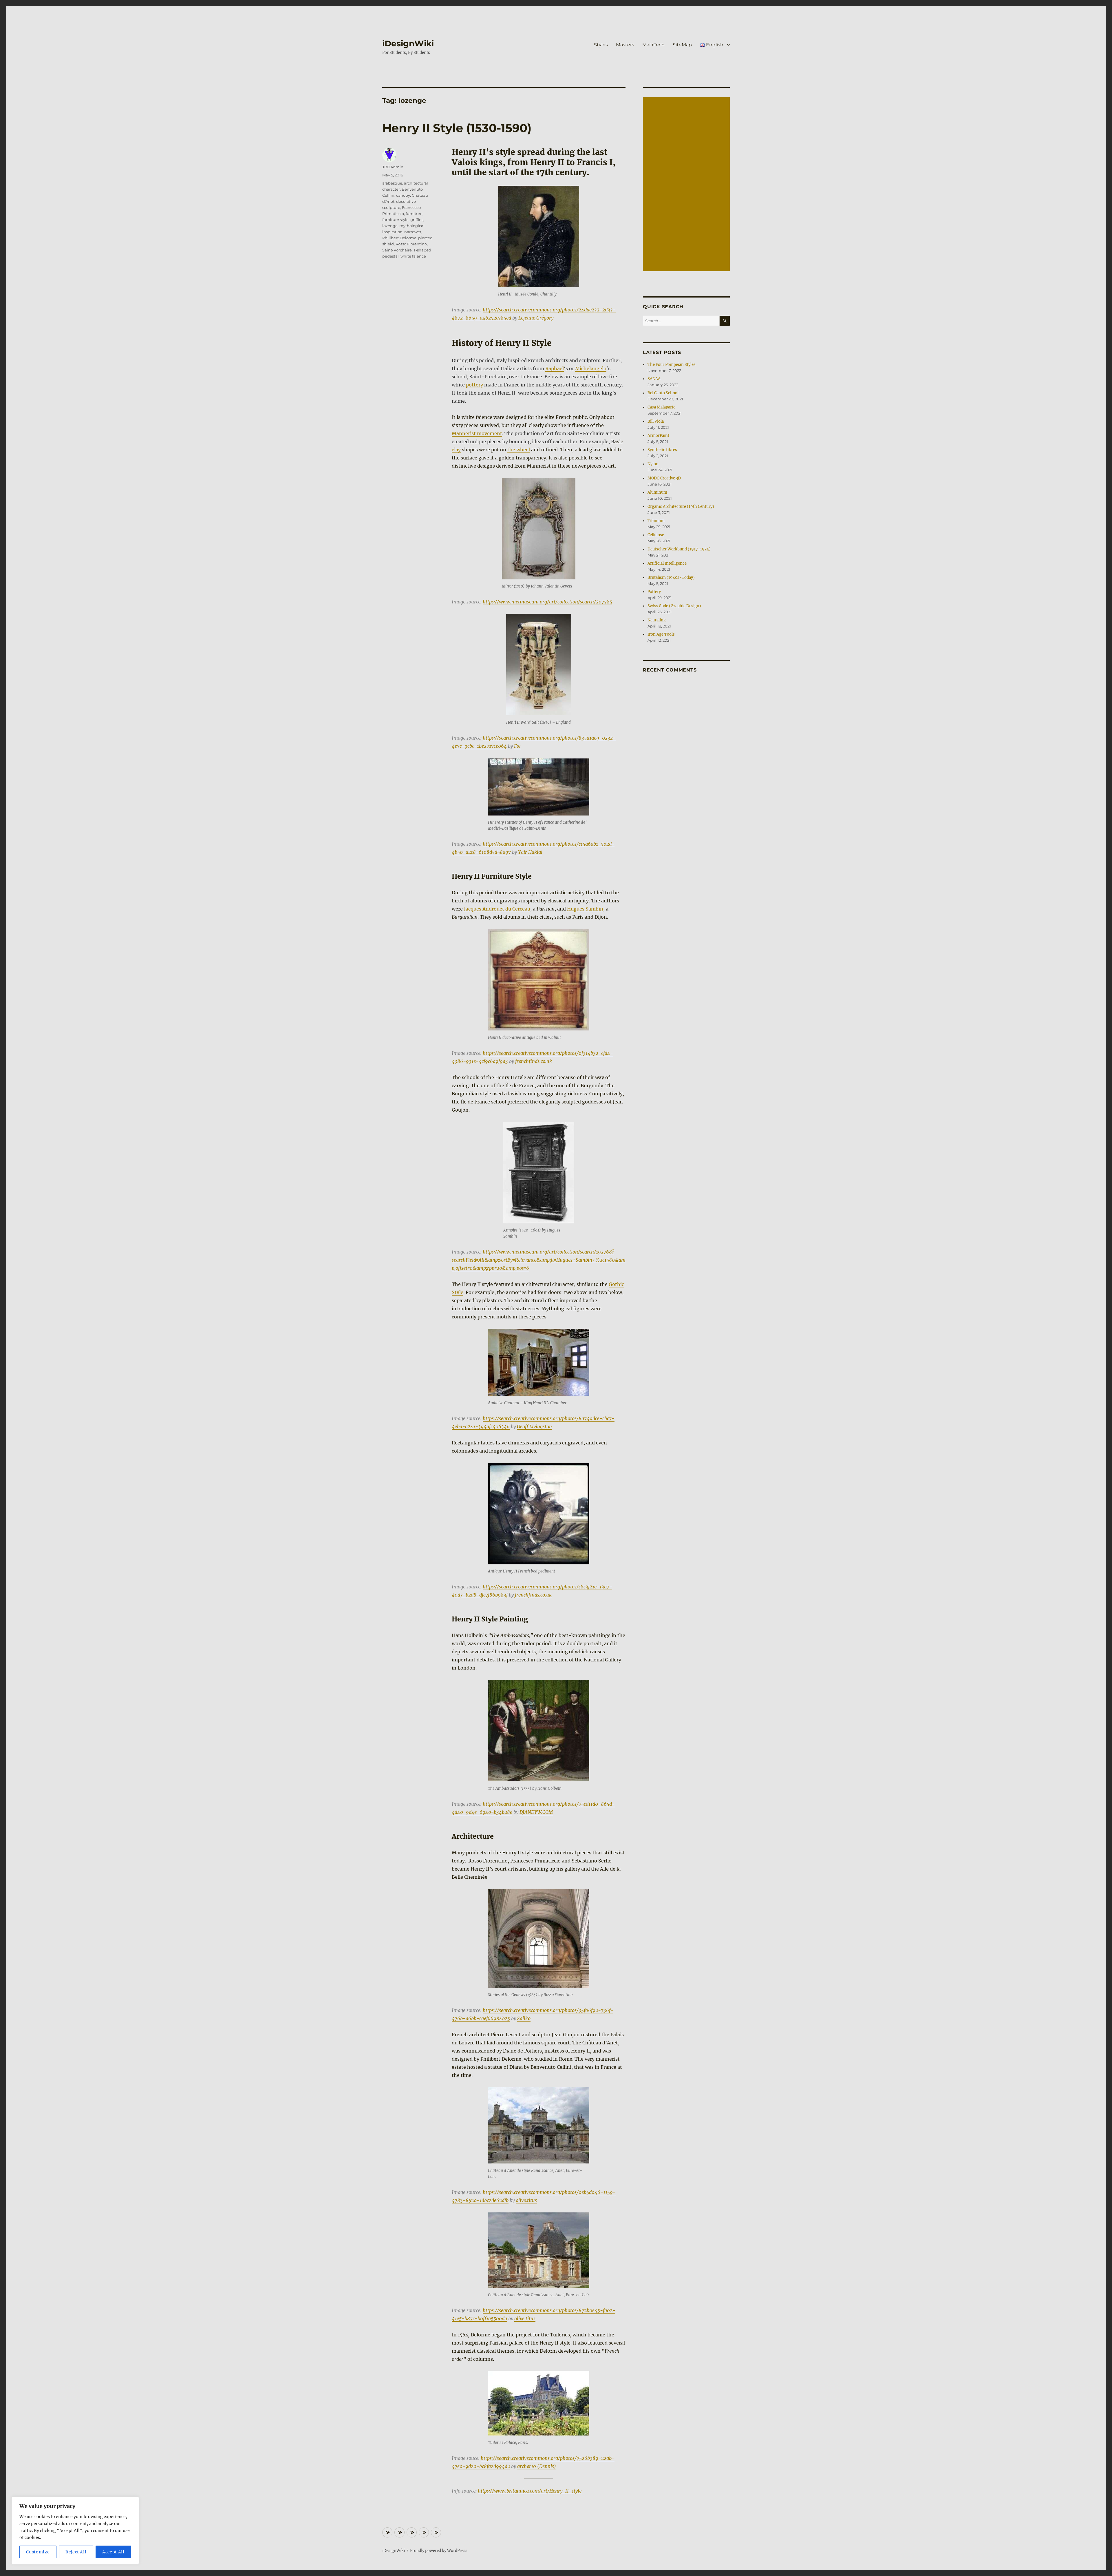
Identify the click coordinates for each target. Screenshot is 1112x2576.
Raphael (555, 368)
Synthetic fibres (662, 450)
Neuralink (657, 620)
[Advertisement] (687, 185)
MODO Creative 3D (664, 478)
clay (456, 450)
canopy (403, 195)
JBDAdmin (393, 167)
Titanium (656, 521)
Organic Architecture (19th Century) (681, 507)
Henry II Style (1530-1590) (457, 128)
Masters (625, 45)
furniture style (395, 220)
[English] (436, 2532)
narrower (413, 232)
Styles (601, 45)
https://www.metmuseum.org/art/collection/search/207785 (547, 602)
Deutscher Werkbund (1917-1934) (679, 549)
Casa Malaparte (661, 407)
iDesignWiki (408, 43)
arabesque (392, 183)
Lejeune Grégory (536, 318)
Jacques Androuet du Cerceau (496, 909)
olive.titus (526, 2200)
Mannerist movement (477, 433)
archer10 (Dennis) (537, 2466)
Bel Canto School (663, 393)
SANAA (654, 379)
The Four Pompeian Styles (672, 365)
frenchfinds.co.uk (534, 1061)
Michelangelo (591, 368)
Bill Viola (656, 421)
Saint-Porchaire (397, 250)
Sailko (524, 2018)
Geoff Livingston (534, 1426)
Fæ (517, 746)
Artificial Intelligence (667, 563)
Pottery (654, 592)
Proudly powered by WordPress (439, 2551)
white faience (413, 256)
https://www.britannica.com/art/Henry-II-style (530, 2491)
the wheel (519, 450)
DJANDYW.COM (536, 1812)
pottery (474, 385)
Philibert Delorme (399, 238)
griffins (417, 220)
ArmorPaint (658, 436)
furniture (414, 214)
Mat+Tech (653, 45)
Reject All (76, 2552)
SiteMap (682, 45)
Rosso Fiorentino (411, 244)
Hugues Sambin (585, 909)
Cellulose (656, 535)
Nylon (653, 464)
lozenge (390, 226)
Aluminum (657, 492)
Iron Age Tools (661, 634)
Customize (38, 2552)
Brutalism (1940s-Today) (671, 578)
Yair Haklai (530, 852)
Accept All (113, 2552)
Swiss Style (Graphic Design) (674, 606)
